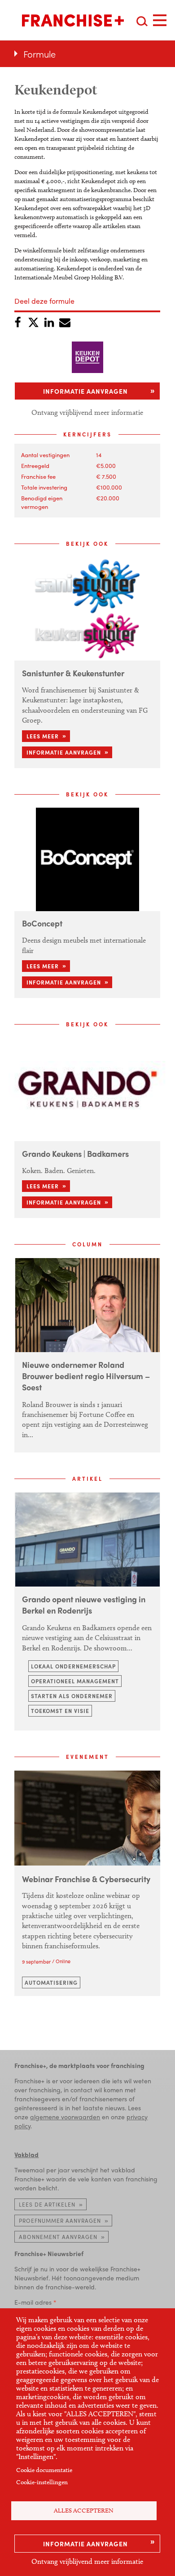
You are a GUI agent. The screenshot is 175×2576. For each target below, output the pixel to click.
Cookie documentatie (44, 2470)
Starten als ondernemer (72, 1696)
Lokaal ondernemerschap (73, 1666)
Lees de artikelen (47, 2204)
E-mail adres (33, 2302)
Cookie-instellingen (42, 2482)
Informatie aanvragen (85, 2544)
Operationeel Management (75, 1681)
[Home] (73, 20)
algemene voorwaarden (65, 2117)
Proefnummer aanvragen (60, 2221)
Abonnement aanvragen (58, 2237)
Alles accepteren (84, 2511)
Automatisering (51, 1983)
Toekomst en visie (60, 1711)
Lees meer (43, 736)
